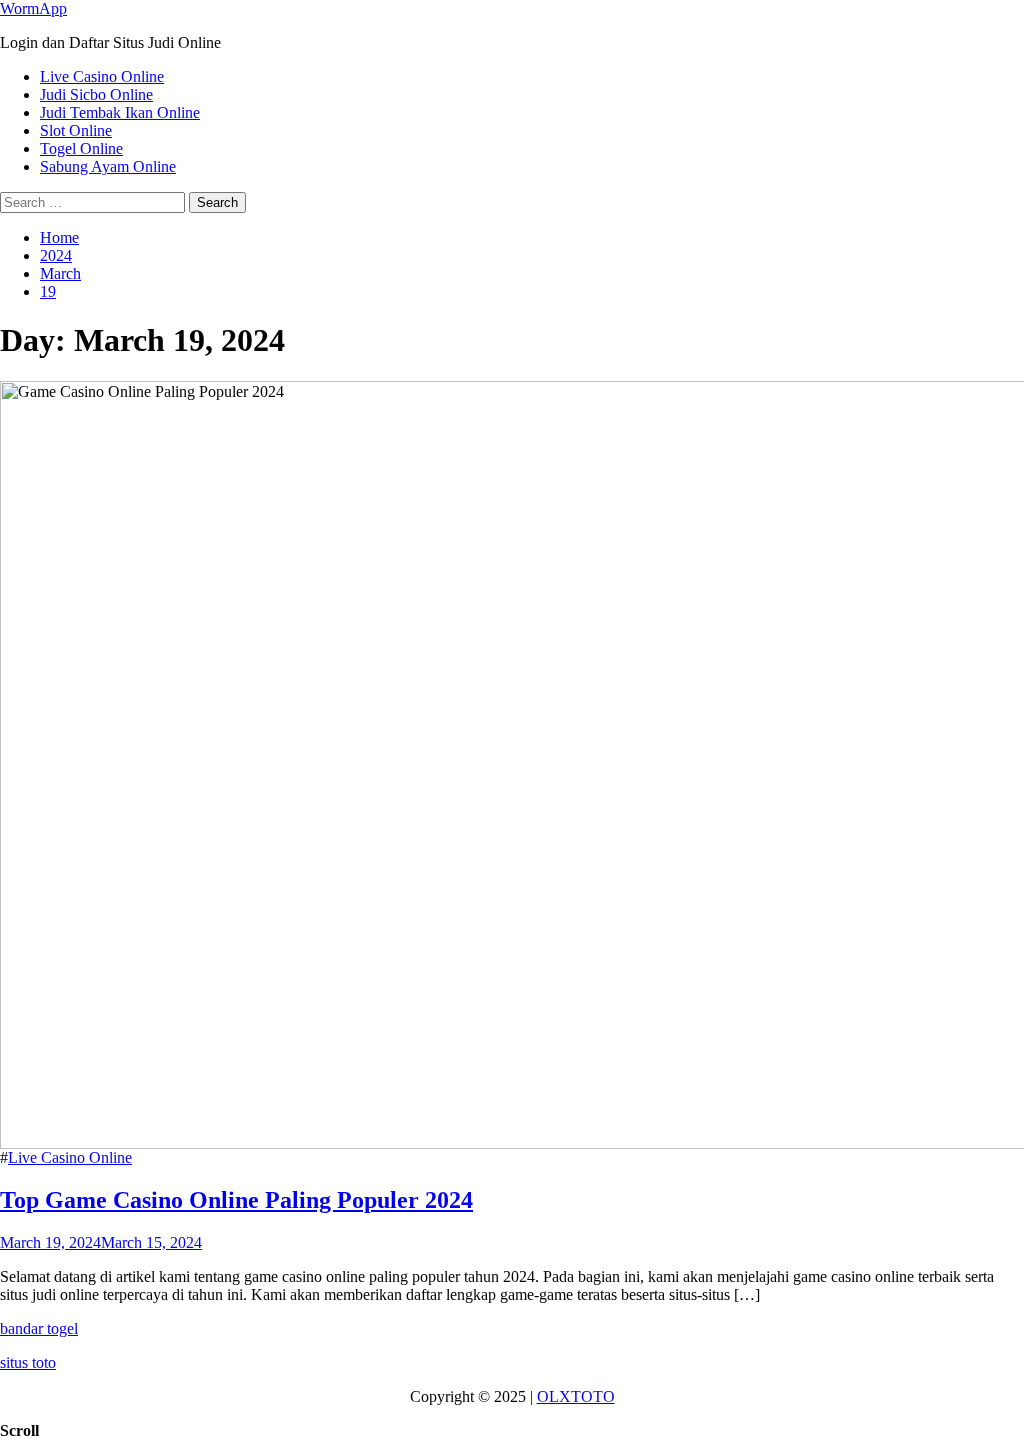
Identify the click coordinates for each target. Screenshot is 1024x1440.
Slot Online (76, 130)
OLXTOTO (576, 1396)
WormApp (33, 8)
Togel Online (81, 148)
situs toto (28, 1362)
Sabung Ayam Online (108, 166)
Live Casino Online (102, 76)
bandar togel (39, 1328)
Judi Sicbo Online (96, 94)
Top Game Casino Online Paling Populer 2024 (236, 1200)
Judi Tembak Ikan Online (120, 112)
